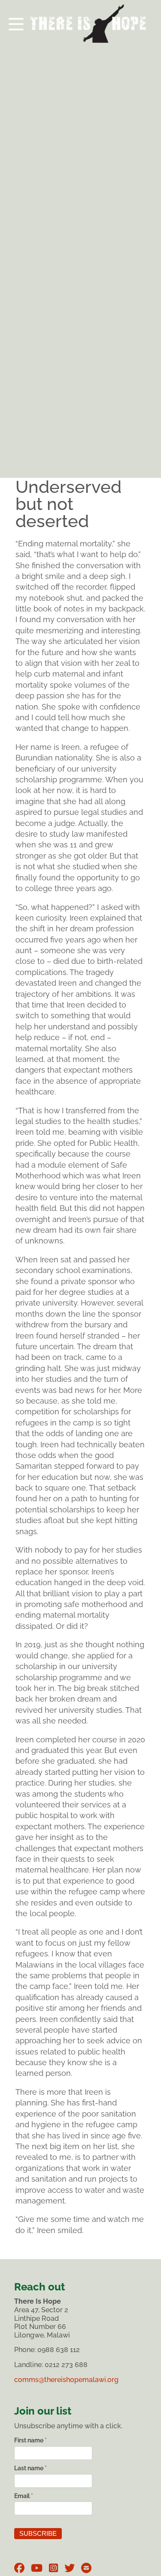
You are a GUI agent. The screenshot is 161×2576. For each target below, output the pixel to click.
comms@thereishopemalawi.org (66, 2380)
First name (30, 2440)
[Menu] (80, 21)
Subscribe (38, 2534)
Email (24, 2496)
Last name (30, 2468)
